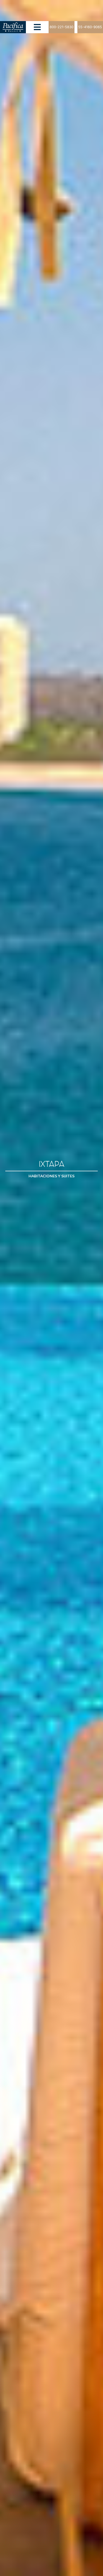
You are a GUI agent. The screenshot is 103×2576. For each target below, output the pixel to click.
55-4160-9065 (90, 27)
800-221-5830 (62, 27)
